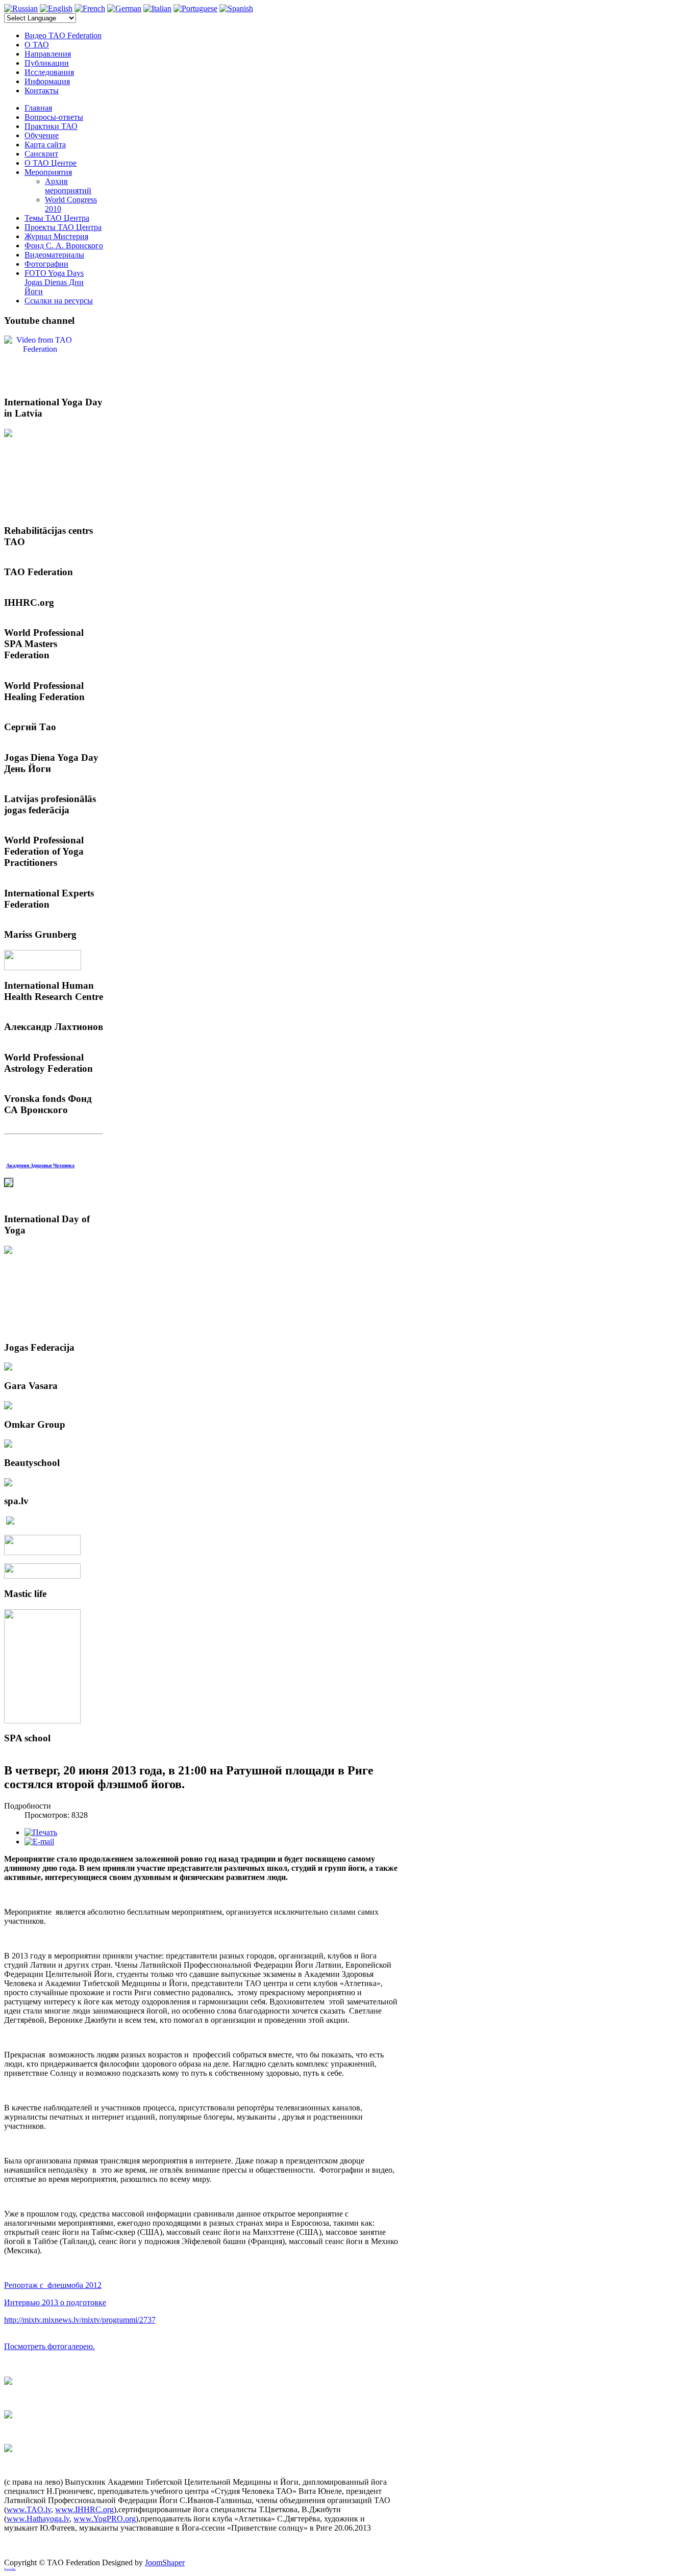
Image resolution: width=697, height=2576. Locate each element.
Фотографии (46, 264)
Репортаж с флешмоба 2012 (53, 2285)
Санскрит (41, 154)
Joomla (10, 2570)
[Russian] (21, 8)
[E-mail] (39, 1841)
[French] (90, 8)
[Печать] (41, 1832)
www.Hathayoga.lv (38, 2519)
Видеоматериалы (54, 255)
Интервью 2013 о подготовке (55, 2302)
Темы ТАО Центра (57, 218)
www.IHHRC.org (84, 2509)
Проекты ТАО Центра (63, 227)
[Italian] (157, 8)
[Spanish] (236, 8)
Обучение (42, 135)
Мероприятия (48, 172)
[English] (56, 8)
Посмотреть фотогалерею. (49, 2346)
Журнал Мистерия (56, 236)
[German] (124, 8)
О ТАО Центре (51, 163)
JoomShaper (165, 2562)
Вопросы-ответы (54, 117)
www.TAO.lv (29, 2509)
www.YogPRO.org (105, 2519)
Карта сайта (45, 145)
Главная (38, 108)
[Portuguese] (195, 8)
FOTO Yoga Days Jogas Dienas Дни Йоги (54, 282)
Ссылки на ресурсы (59, 301)
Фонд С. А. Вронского (64, 246)
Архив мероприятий (68, 186)
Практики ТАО (51, 126)
